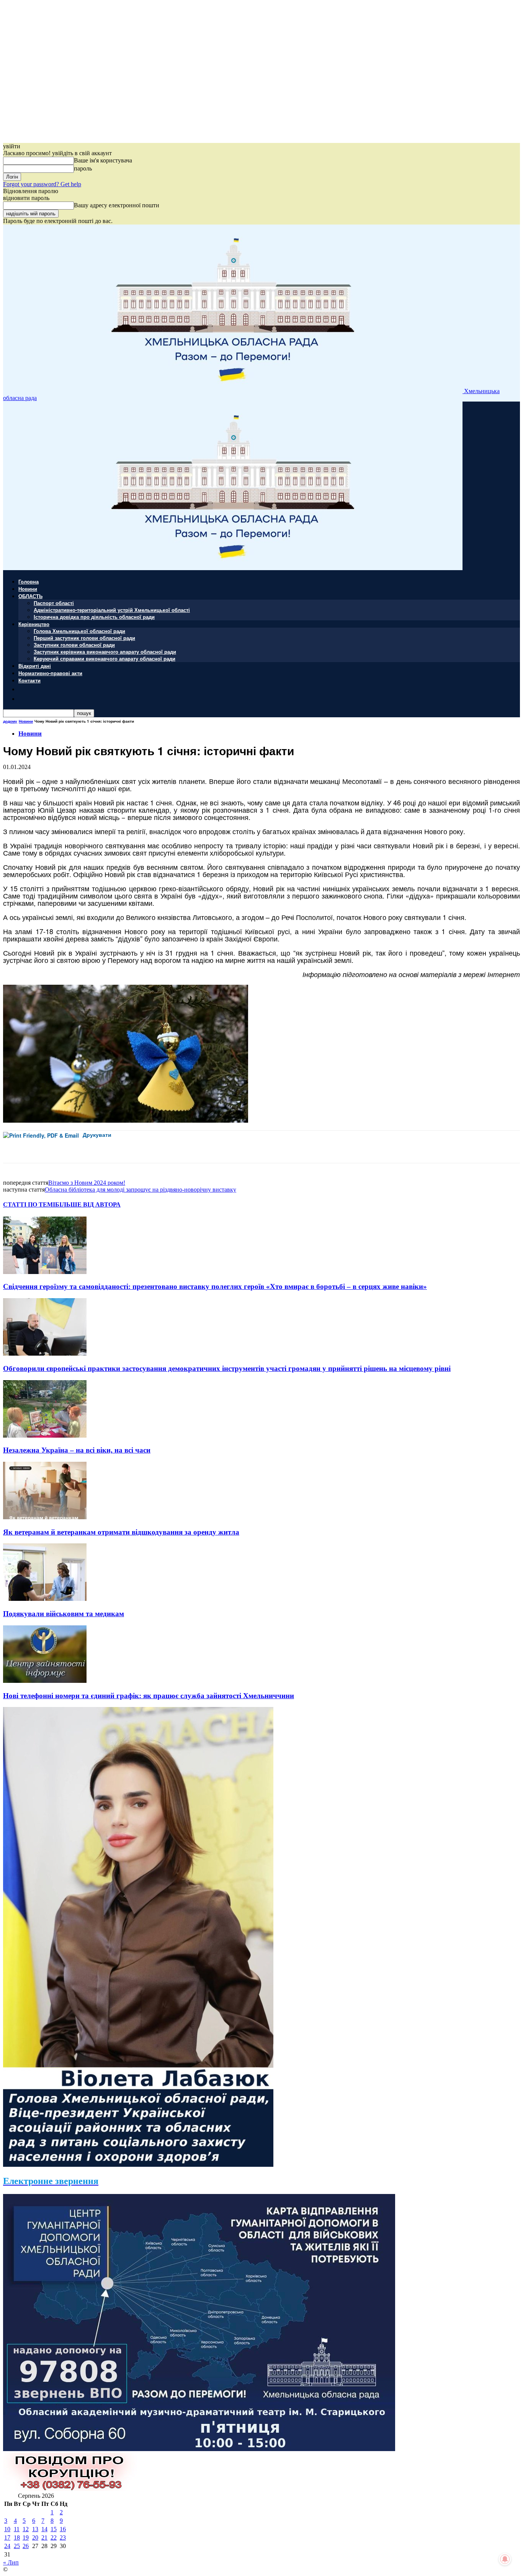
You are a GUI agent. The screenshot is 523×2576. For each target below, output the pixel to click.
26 (26, 2546)
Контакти (29, 680)
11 (17, 2529)
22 (54, 2537)
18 (17, 2537)
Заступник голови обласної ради (74, 645)
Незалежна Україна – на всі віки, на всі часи (77, 1450)
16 (63, 2529)
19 (26, 2537)
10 (7, 2529)
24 (7, 2546)
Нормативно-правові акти (50, 673)
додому (10, 721)
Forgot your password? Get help (42, 184)
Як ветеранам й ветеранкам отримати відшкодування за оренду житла (121, 1532)
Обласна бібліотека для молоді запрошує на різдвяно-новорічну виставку (141, 1190)
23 (63, 2537)
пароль (83, 168)
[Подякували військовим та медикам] (45, 1599)
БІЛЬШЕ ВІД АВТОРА (88, 1204)
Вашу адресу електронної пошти (117, 205)
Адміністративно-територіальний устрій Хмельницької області (112, 610)
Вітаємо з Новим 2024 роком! (87, 1183)
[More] (171, 1147)
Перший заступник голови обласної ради (84, 638)
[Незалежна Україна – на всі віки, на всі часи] (45, 1436)
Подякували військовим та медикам (64, 1614)
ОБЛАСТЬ (30, 596)
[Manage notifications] (505, 2559)
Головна (29, 581)
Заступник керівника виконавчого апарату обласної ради (105, 652)
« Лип (11, 2562)
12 (26, 2529)
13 (35, 2529)
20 (35, 2537)
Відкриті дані (35, 666)
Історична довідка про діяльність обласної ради (94, 617)
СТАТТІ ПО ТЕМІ (29, 1204)
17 (7, 2537)
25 (17, 2546)
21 (44, 2537)
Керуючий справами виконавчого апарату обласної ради (105, 658)
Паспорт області (54, 603)
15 (54, 2529)
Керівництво (34, 624)
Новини (28, 589)
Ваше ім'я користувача (103, 160)
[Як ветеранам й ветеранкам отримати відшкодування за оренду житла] (45, 1517)
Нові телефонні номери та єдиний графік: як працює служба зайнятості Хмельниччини (149, 1696)
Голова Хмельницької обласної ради (79, 631)
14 (44, 2529)
